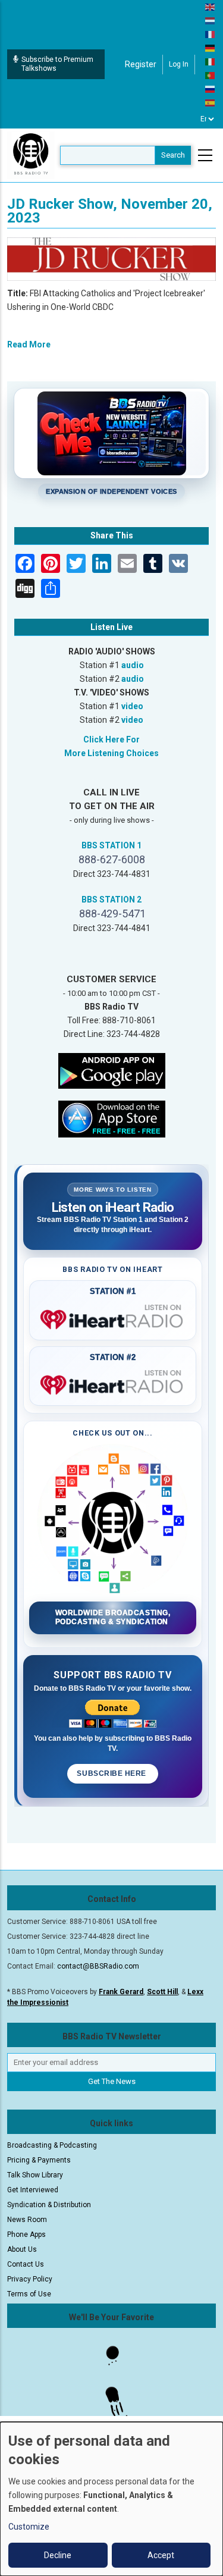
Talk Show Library (35, 2175)
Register (141, 64)
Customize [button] (29, 2527)
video (132, 706)
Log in (179, 64)
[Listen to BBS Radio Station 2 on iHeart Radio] (113, 1383)
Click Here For (111, 739)
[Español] (211, 102)
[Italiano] (211, 61)
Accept (161, 2555)
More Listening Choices (111, 753)
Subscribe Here (112, 1773)
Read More (29, 344)
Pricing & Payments (39, 2160)
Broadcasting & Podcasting (52, 2145)
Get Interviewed (33, 2190)
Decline (58, 2555)
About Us (22, 2249)
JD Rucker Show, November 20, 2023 (110, 211)
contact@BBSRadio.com (98, 1966)
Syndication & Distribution (49, 2205)
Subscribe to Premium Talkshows (57, 64)
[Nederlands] (211, 20)
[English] (211, 7)
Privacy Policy (30, 2279)
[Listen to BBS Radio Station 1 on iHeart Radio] (113, 1317)
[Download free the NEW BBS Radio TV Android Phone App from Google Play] (112, 1070)
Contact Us (26, 2264)
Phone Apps (26, 2235)
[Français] (211, 34)
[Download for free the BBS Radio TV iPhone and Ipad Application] (112, 1118)
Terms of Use (29, 2294)
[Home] (31, 155)
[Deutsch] (211, 48)
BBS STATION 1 (111, 845)
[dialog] (111, 2499)
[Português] (211, 75)
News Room (27, 2220)
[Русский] (211, 89)
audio (133, 665)
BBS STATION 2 (111, 900)
